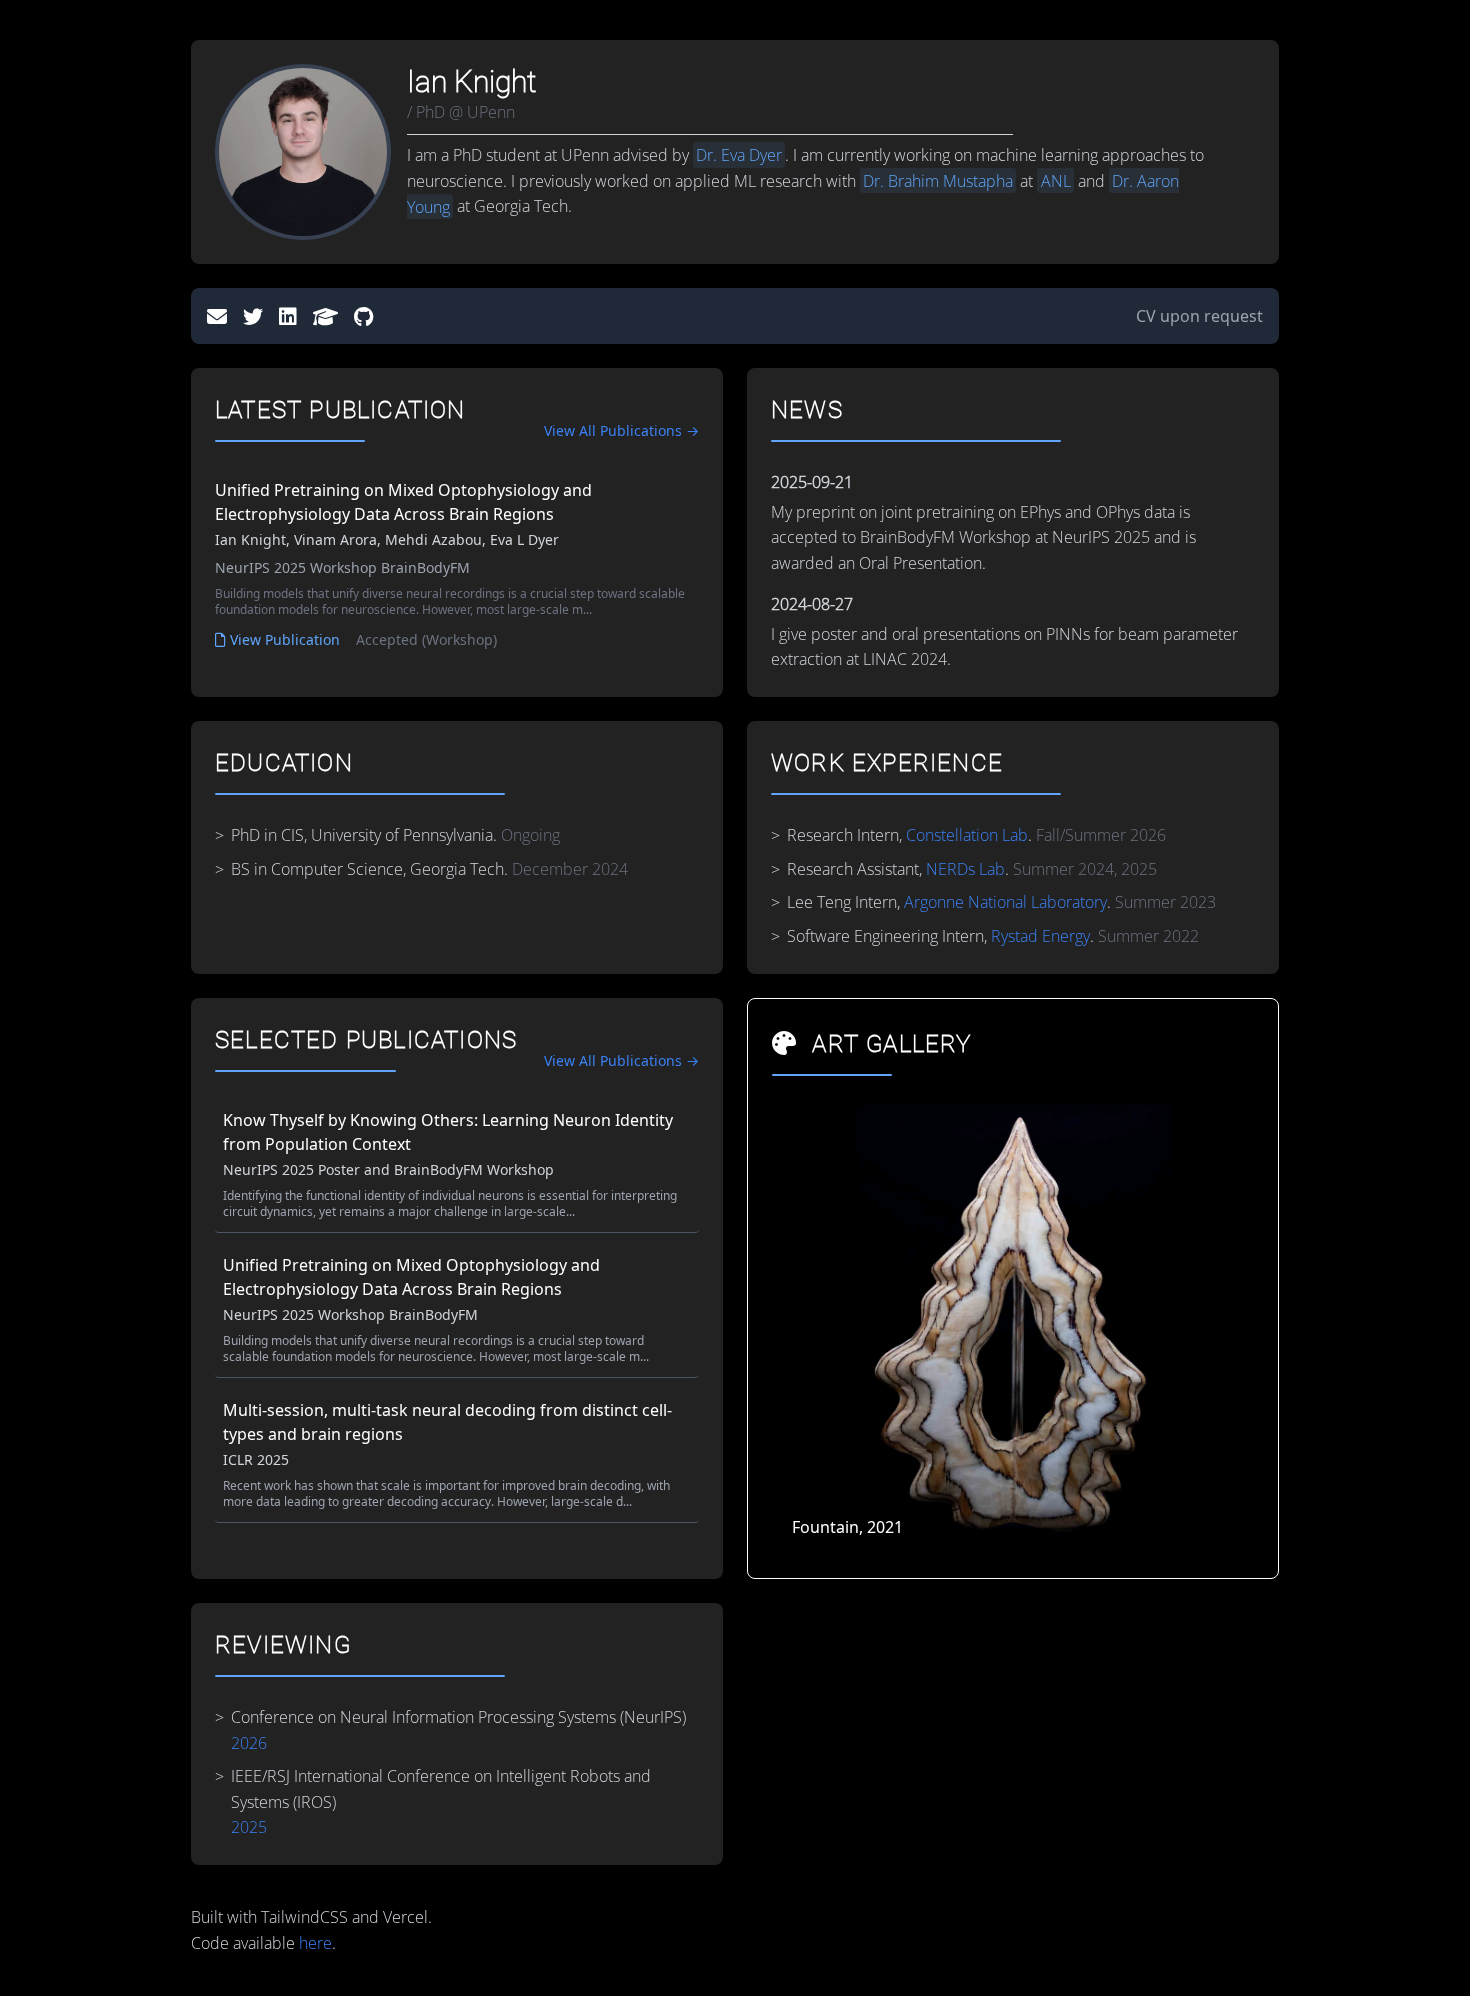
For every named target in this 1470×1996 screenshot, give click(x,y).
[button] (1230, 1329)
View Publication (285, 639)
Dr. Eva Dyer (739, 155)
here (315, 1942)
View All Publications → (621, 430)
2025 (249, 1827)
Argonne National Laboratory (1005, 902)
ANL (1056, 180)
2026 (249, 1742)
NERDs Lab (965, 869)
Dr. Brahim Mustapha (938, 180)
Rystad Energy (1040, 936)
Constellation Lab (967, 835)
